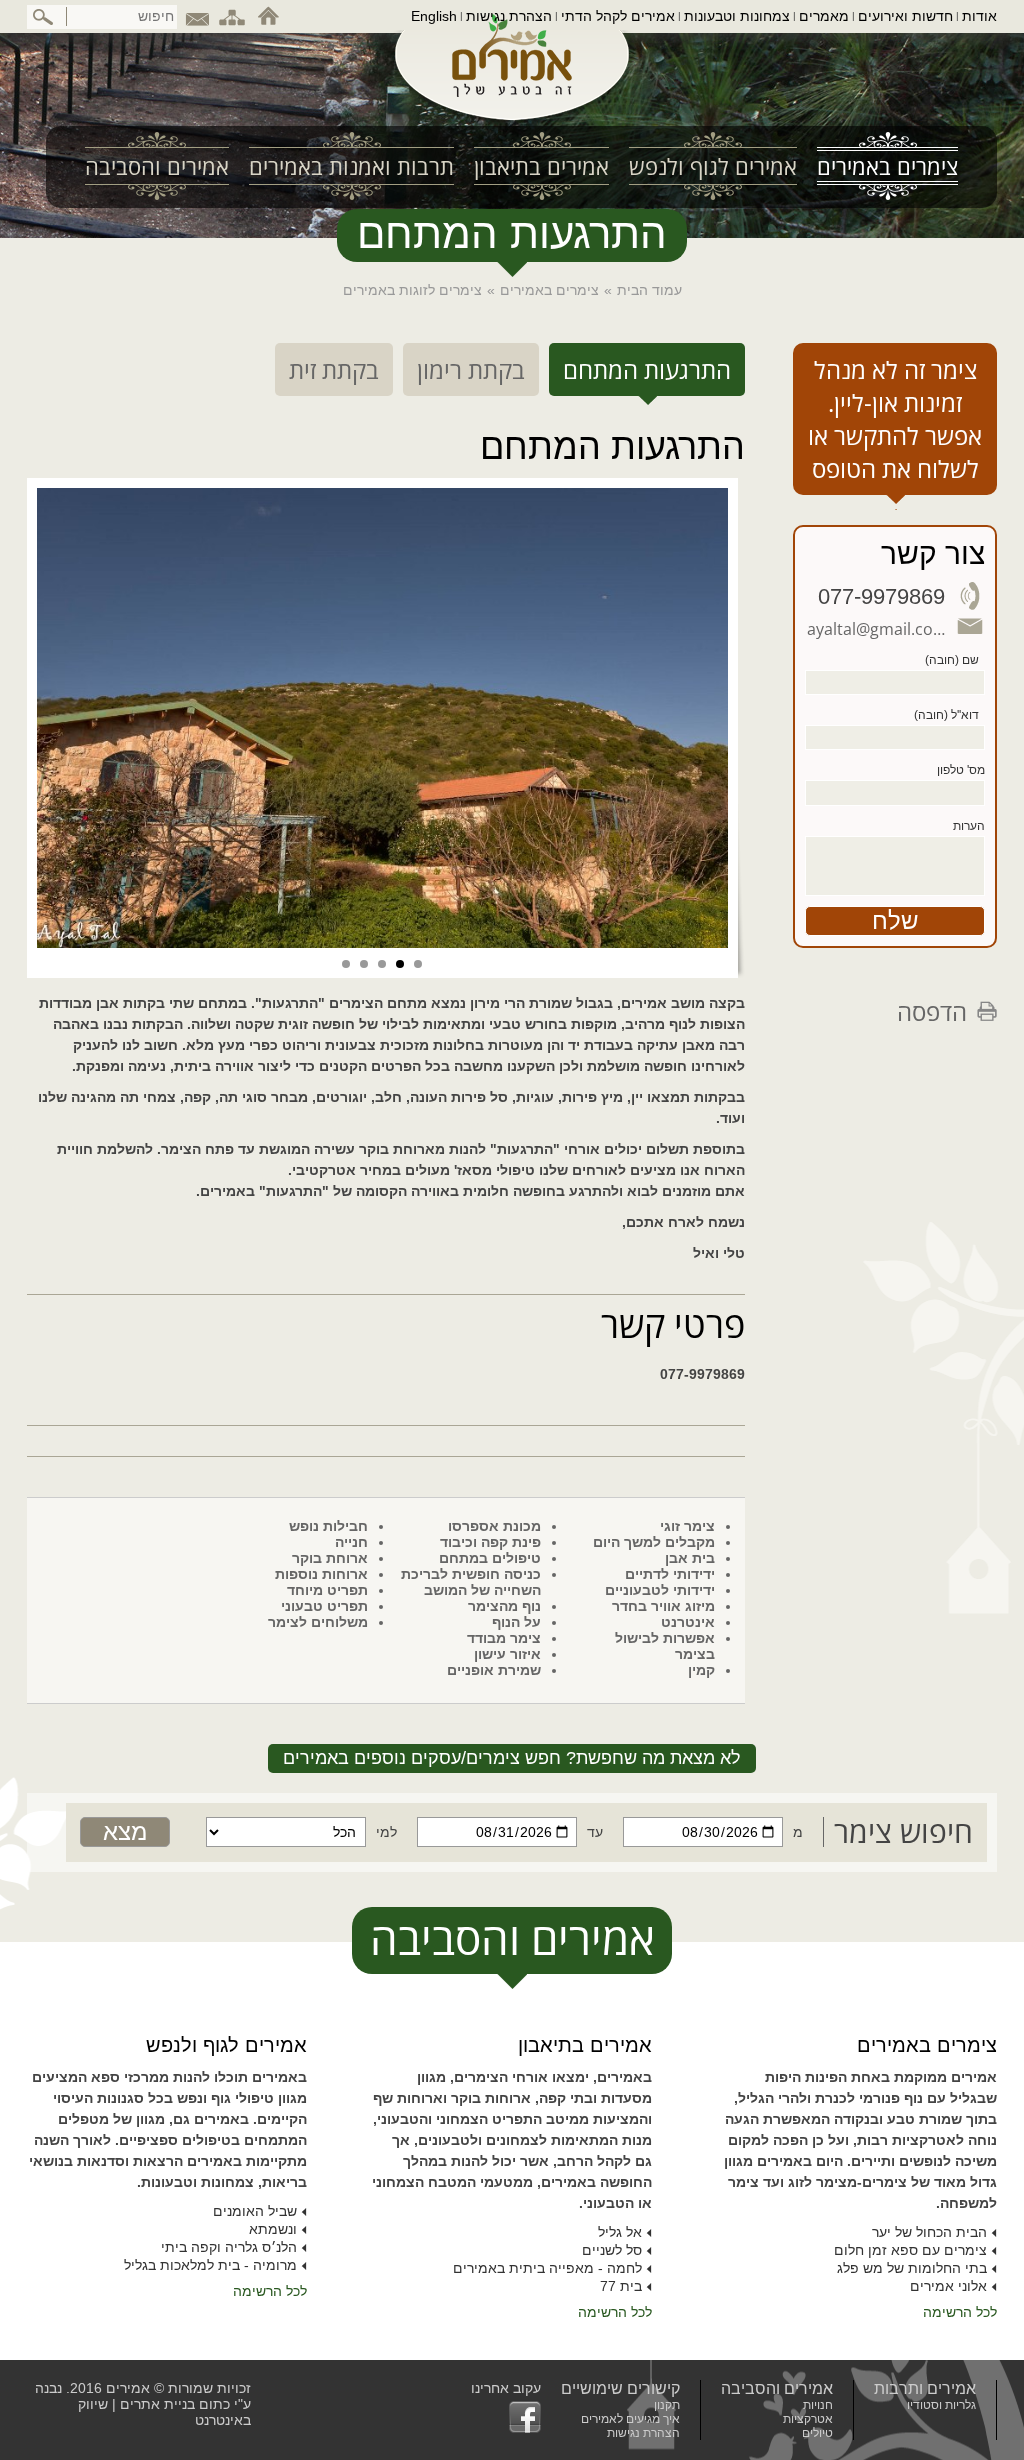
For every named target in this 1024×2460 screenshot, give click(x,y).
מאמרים (824, 16)
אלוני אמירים (948, 2286)
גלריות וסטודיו (941, 2405)
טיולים (817, 2433)
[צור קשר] (197, 16)
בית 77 (621, 2286)
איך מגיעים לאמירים (630, 2419)
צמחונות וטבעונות (737, 16)
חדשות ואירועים (905, 16)
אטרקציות (808, 2419)
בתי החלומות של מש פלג (912, 2268)
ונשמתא (273, 2229)
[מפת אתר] (232, 16)
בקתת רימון (471, 369)
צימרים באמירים (549, 290)
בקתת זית (334, 369)
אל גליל (620, 2232)
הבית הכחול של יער (929, 2232)
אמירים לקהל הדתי (618, 16)
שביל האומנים (255, 2211)
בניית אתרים (157, 2404)
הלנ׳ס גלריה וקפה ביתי (229, 2247)
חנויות (818, 2405)
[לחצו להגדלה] (382, 718)
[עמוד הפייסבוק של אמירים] (506, 2417)
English (434, 16)
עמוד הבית (649, 290)
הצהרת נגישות (509, 16)
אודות (979, 16)
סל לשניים (612, 2250)
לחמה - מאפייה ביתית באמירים (547, 2268)
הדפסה (932, 1011)
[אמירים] (512, 74)
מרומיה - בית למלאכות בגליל (210, 2265)
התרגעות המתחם (647, 369)
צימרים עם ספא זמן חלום (910, 2250)
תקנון (667, 2405)
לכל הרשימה (960, 2312)
